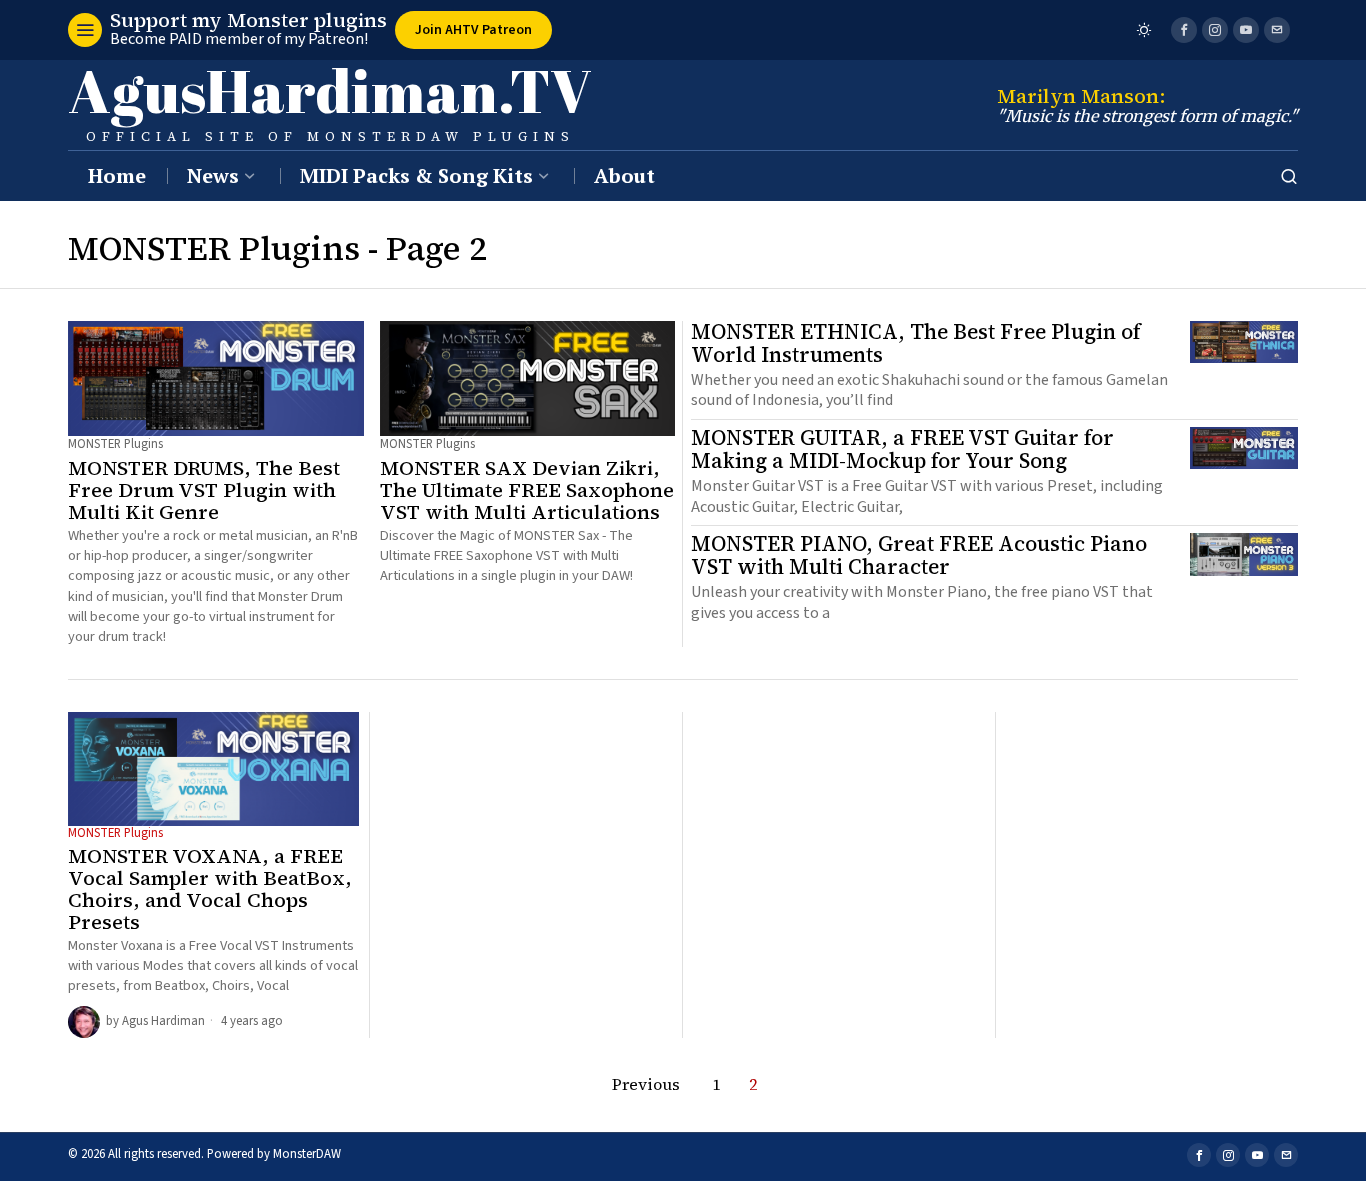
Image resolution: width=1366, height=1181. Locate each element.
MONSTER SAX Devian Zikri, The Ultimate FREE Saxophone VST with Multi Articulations (527, 490)
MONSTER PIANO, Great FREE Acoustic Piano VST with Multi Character (919, 556)
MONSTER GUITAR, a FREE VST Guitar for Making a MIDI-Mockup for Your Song (902, 450)
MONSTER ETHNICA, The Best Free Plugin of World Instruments (915, 344)
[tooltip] (1184, 30)
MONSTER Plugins (115, 444)
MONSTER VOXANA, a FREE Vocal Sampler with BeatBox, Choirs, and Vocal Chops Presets (210, 889)
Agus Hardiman (163, 1021)
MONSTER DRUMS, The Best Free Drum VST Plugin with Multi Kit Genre (204, 490)
